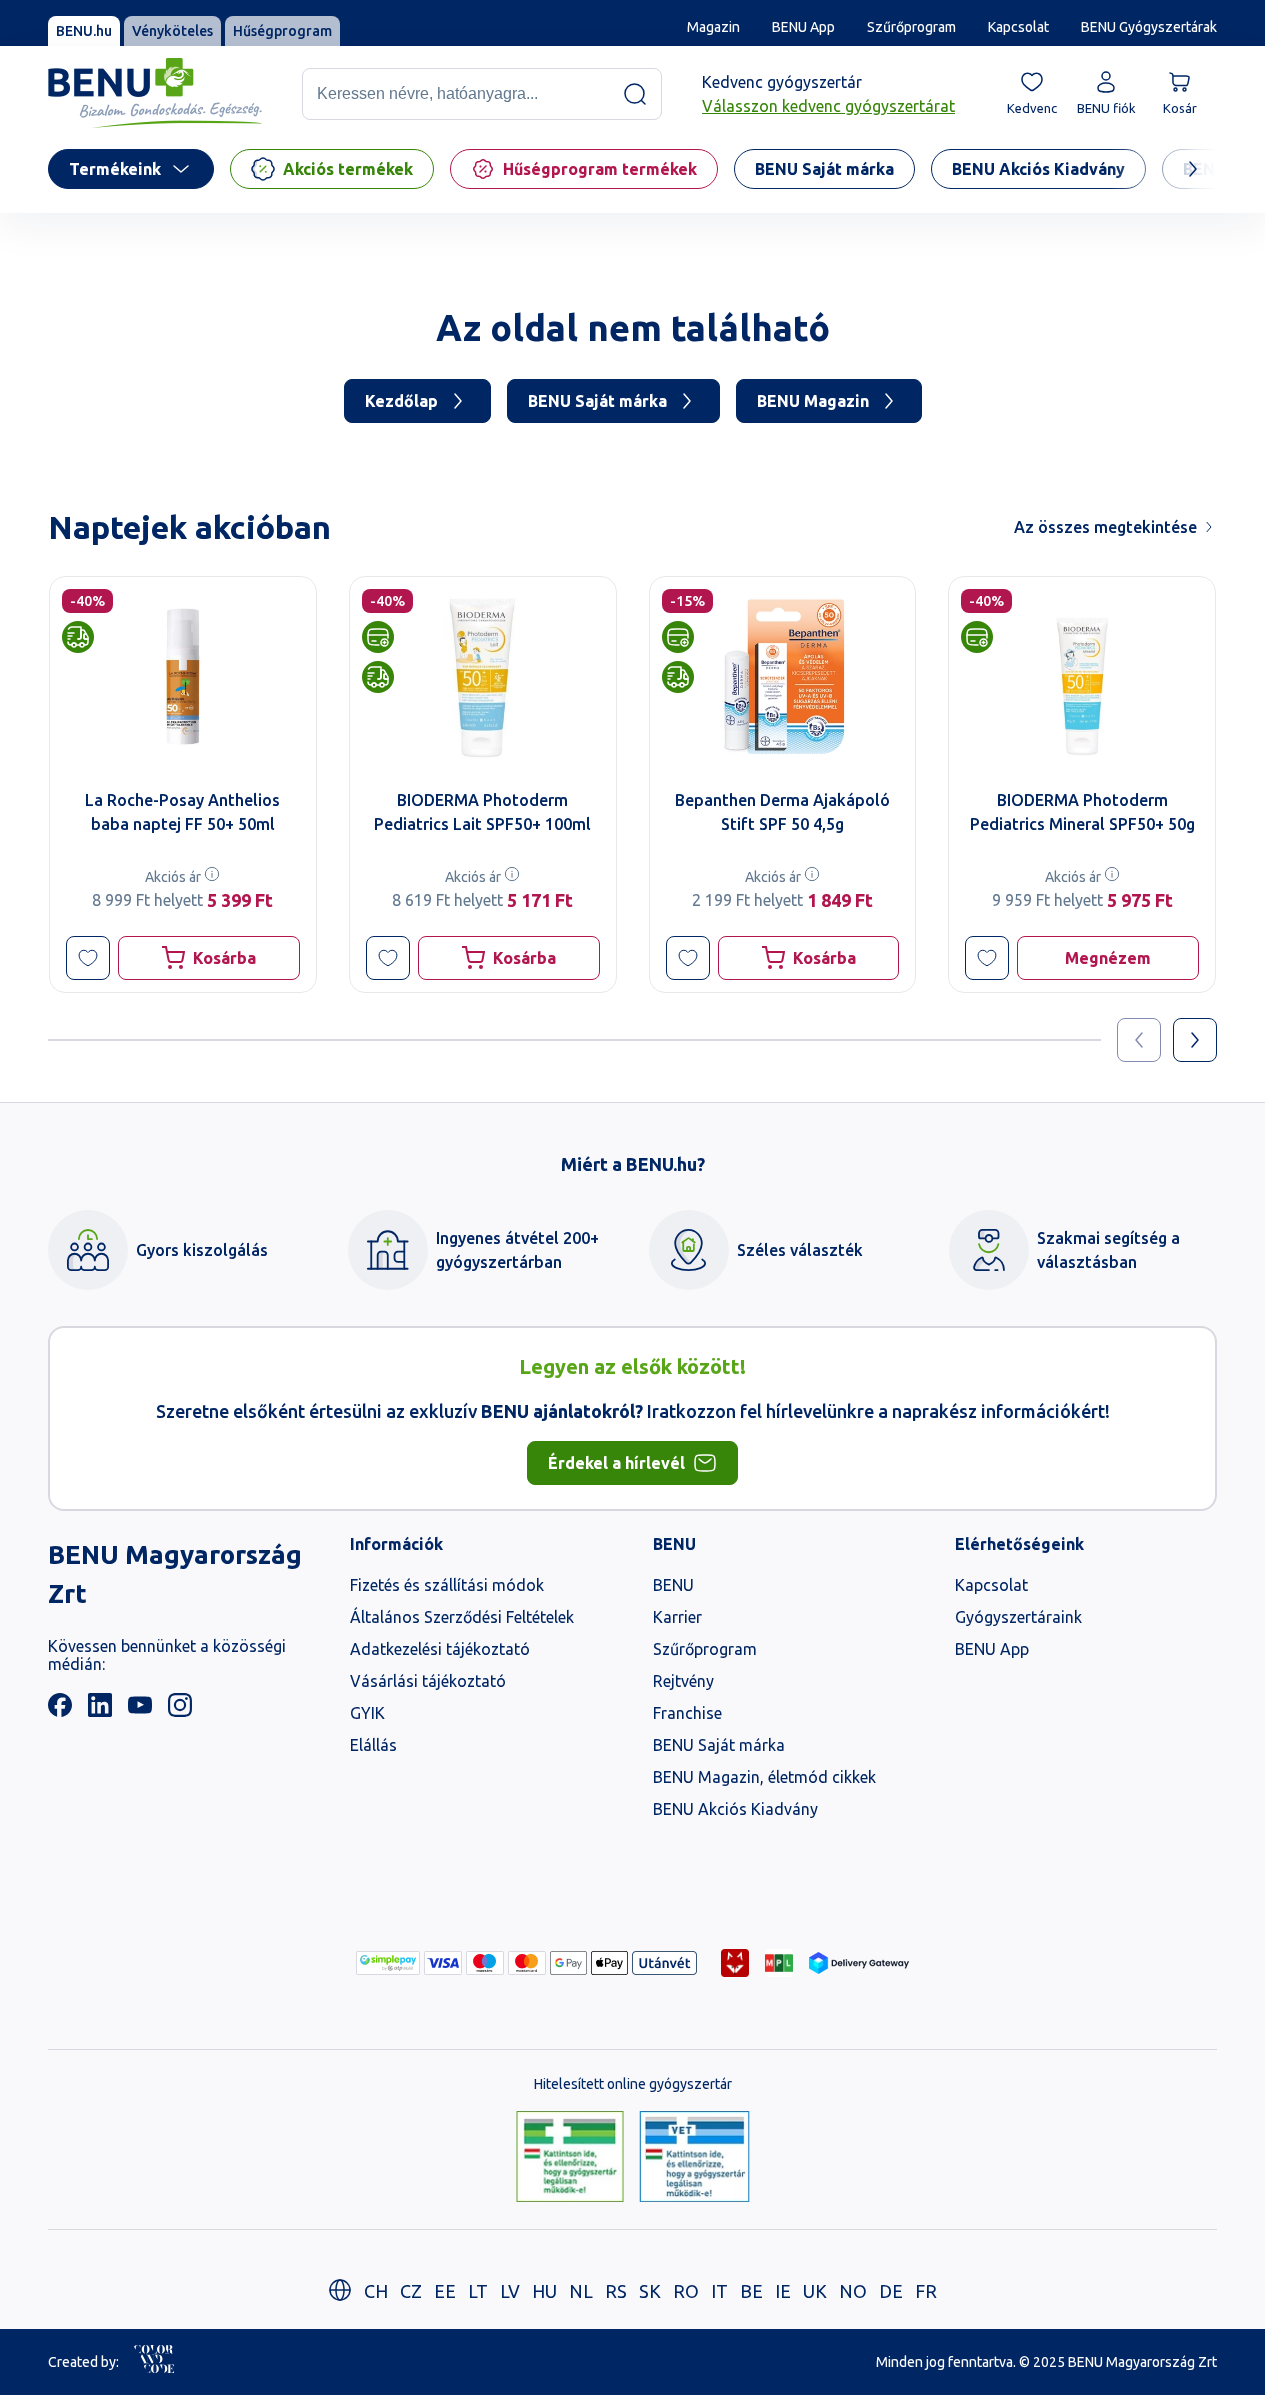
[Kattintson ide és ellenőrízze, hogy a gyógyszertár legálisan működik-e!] (570, 2158)
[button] (88, 958)
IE (783, 2291)
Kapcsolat (1018, 27)
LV (510, 2291)
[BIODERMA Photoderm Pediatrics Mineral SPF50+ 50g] (1082, 676)
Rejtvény (683, 1681)
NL (581, 2291)
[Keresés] (635, 94)
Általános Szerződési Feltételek (462, 1617)
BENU (673, 1585)
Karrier (677, 1617)
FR (926, 2291)
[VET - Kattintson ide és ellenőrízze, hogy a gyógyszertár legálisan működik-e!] (694, 2158)
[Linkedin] (100, 1711)
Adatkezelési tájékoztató (440, 1649)
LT (478, 2291)
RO (686, 2291)
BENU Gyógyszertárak (1149, 27)
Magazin (713, 27)
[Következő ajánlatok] (1195, 1040)
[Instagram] (180, 1711)
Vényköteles (172, 31)
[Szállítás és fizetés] (388, 1963)
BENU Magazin (813, 401)
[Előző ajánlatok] (1139, 1040)
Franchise (687, 1713)
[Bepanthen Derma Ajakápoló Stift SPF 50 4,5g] (783, 676)
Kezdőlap (401, 401)
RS (616, 2291)
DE (891, 2291)
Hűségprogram (282, 31)
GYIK (367, 1713)
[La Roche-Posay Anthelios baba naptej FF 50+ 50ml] (183, 676)
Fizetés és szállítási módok (447, 1585)
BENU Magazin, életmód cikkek (764, 1777)
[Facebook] (60, 1711)
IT (719, 2291)
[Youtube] (140, 1711)
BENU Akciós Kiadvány (735, 1809)
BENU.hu (84, 31)
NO (853, 2291)
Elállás (373, 1745)
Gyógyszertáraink (1018, 1617)
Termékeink (115, 169)
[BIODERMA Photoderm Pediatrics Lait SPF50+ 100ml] (483, 676)
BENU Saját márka (597, 401)
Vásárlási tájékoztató (428, 1681)
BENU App (803, 27)
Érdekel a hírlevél (616, 1463)
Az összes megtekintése (1105, 527)
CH (376, 2291)
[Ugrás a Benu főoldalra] (155, 93)
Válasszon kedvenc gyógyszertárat (828, 106)
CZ (411, 2291)
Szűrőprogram (911, 27)
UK (815, 2291)
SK (650, 2291)
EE (445, 2291)
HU (544, 2291)
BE (751, 2291)
